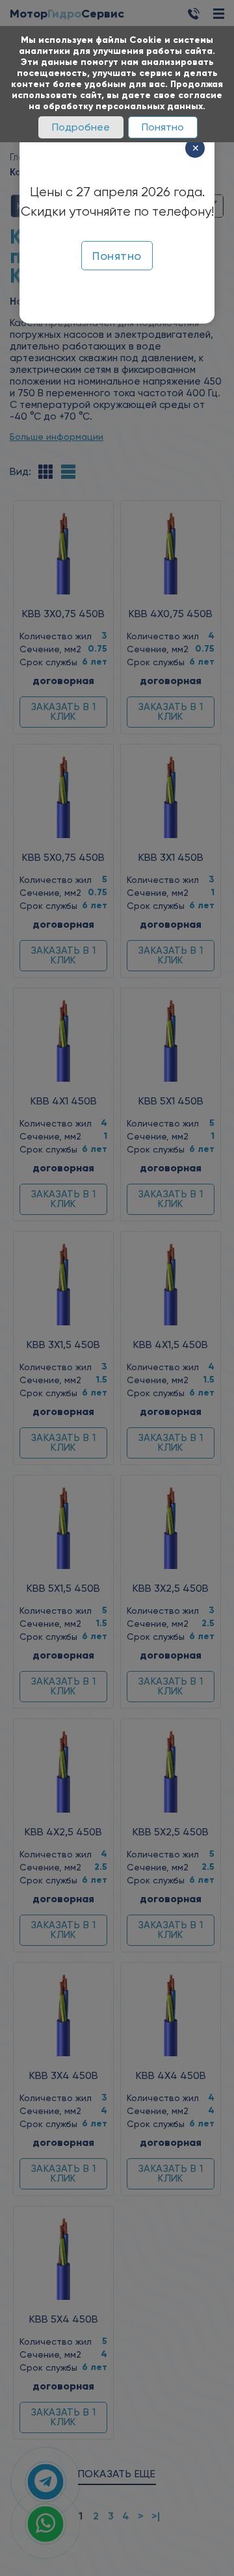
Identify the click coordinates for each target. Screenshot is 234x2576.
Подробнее (81, 127)
